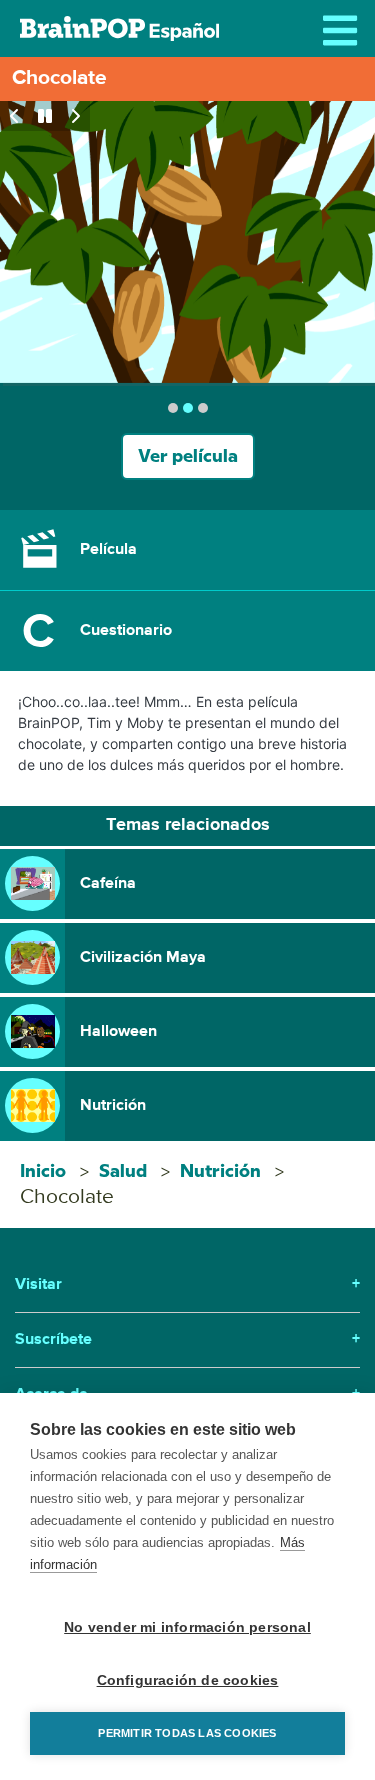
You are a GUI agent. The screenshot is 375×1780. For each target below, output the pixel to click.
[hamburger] (345, 30)
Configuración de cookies (188, 1680)
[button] (187, 550)
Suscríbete (187, 1340)
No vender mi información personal (187, 1627)
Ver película (188, 456)
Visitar (187, 1285)
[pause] (45, 116)
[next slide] (75, 116)
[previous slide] (15, 116)
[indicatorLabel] (173, 408)
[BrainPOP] (119, 28)
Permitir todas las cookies (187, 1733)
